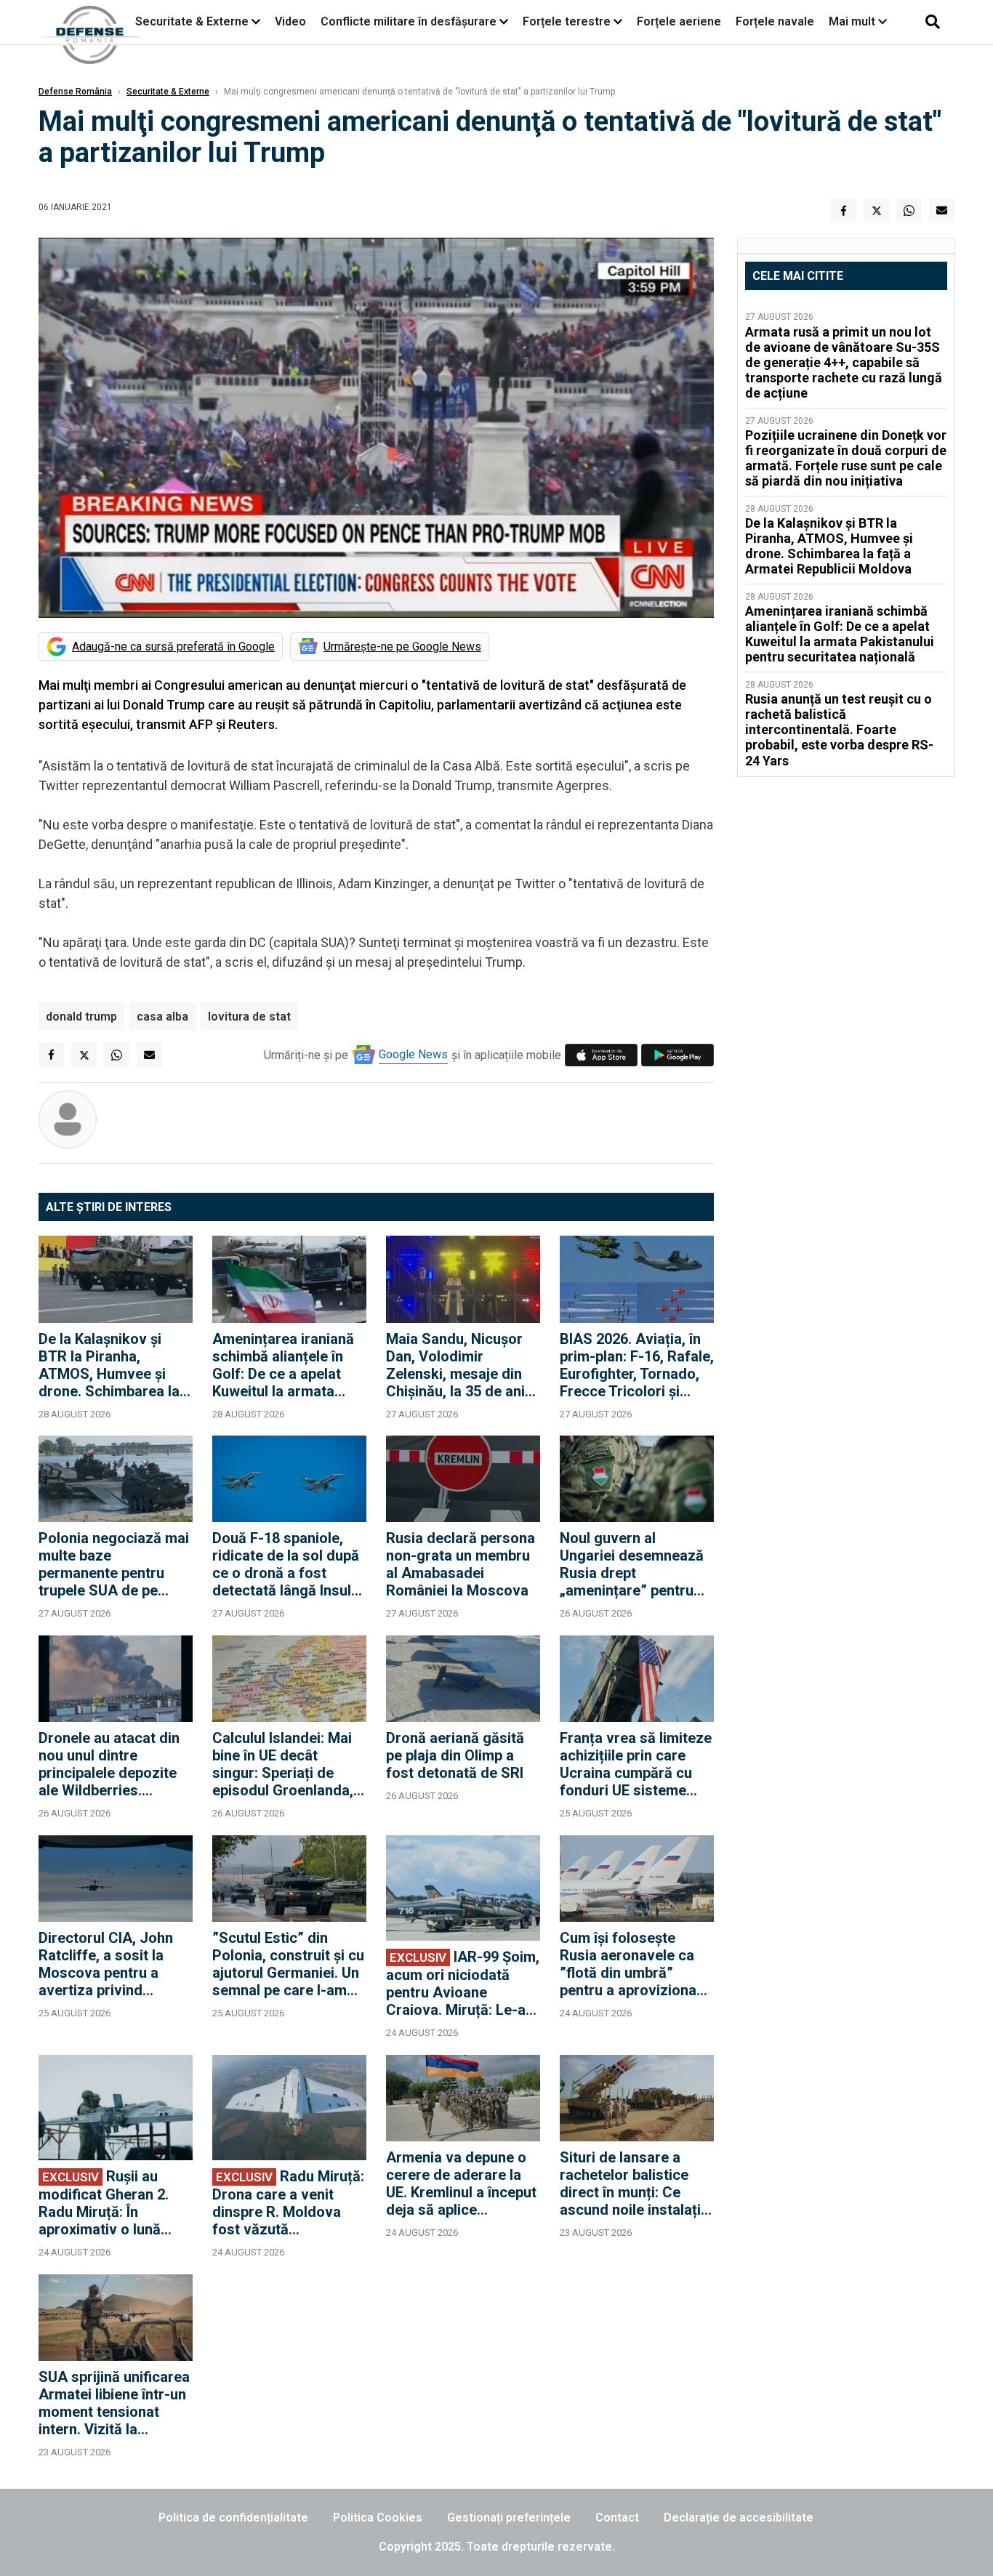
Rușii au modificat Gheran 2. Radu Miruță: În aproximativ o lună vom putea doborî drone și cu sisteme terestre (104, 2203)
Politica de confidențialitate (233, 2517)
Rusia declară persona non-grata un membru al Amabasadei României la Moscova (461, 1564)
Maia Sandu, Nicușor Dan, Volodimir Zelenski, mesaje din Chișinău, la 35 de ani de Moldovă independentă (455, 1365)
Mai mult (853, 21)
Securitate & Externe (192, 21)
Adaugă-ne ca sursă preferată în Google (173, 647)
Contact (617, 2517)
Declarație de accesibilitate (739, 2517)
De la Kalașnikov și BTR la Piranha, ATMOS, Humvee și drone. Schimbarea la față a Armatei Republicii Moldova (109, 1365)
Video (290, 21)
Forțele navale (775, 21)
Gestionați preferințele (509, 2517)
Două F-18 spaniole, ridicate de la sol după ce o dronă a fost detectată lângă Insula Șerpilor (286, 1564)
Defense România (75, 92)
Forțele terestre (567, 21)
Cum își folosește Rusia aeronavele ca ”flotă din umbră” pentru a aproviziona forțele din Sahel (628, 1964)
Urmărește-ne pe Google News (402, 647)
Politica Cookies (378, 2517)
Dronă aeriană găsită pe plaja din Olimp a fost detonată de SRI (455, 1755)
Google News (413, 1054)
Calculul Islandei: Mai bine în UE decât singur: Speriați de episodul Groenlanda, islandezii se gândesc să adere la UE (284, 1764)
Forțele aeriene (679, 21)
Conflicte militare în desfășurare (409, 21)
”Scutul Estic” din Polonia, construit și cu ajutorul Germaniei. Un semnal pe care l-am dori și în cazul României (288, 1964)
